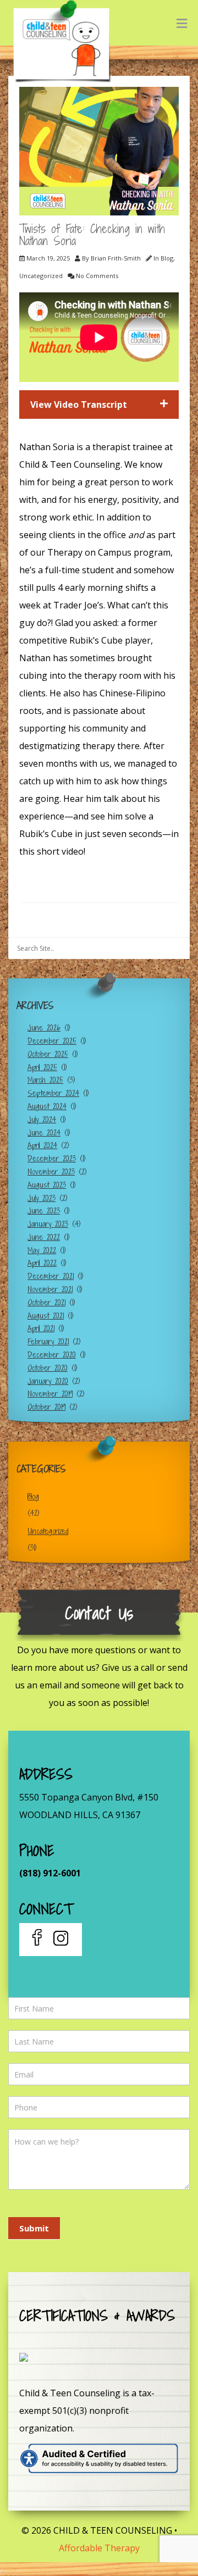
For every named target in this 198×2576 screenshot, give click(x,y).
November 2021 (50, 1289)
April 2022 (42, 1263)
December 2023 (52, 1158)
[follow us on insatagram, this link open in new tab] (60, 1940)
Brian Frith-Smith (116, 258)
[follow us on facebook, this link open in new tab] (38, 1940)
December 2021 (51, 1276)
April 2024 (42, 1145)
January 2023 (48, 1224)
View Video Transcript (79, 405)
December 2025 (52, 1041)
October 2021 (46, 1302)
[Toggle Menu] (182, 23)
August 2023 (47, 1185)
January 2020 (48, 1381)
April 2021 (41, 1328)
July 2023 (42, 1198)
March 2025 (45, 1080)
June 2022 (44, 1237)
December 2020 (52, 1355)
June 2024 (44, 1132)
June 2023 (44, 1211)
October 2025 (48, 1054)
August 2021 (46, 1315)
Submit (34, 2228)
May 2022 (42, 1250)
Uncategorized (41, 276)
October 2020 (48, 1368)
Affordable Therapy (99, 2548)
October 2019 (46, 1407)
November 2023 (51, 1171)
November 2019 (50, 1394)
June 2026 (44, 1027)
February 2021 (48, 1341)
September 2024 (53, 1093)
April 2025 (42, 1067)
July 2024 (42, 1119)
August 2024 (47, 1106)
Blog (167, 258)
